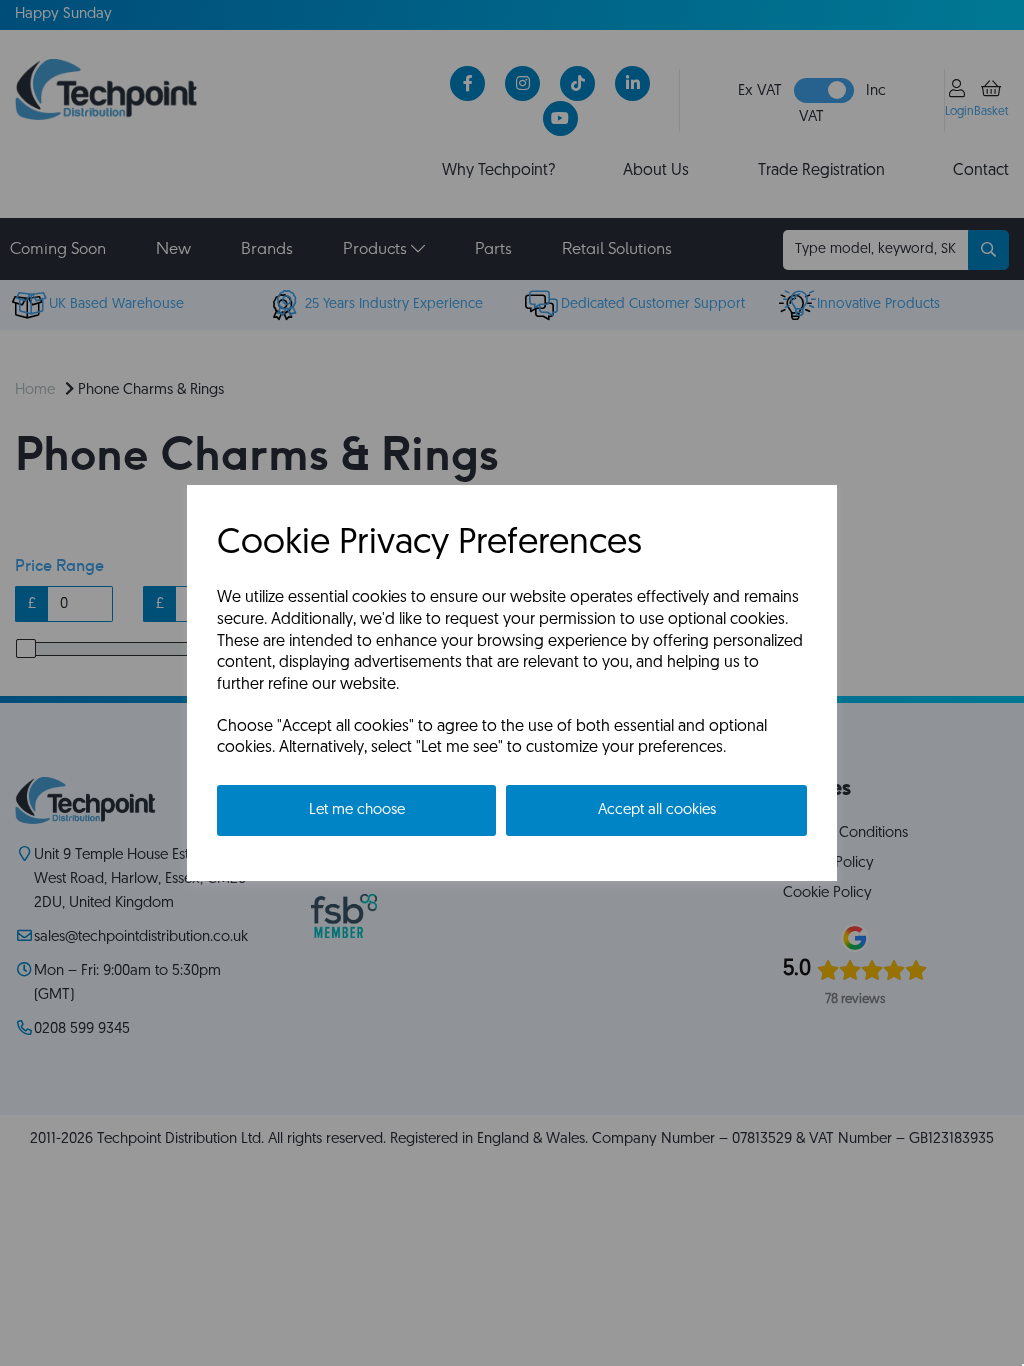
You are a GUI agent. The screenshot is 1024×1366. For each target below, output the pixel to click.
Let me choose (357, 810)
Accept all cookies (657, 810)
